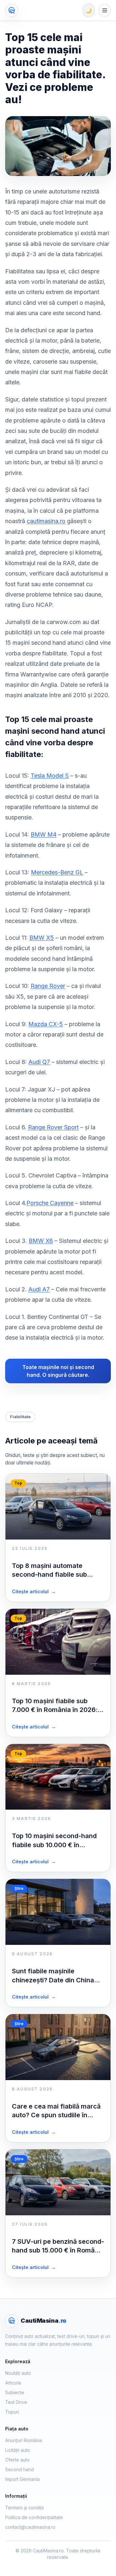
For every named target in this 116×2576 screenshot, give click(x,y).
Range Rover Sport (53, 1127)
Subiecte (15, 2392)
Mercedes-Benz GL (57, 872)
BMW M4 (43, 834)
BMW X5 (42, 938)
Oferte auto (17, 2460)
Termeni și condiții (24, 2508)
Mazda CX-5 (46, 1024)
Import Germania (22, 2479)
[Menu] (105, 10)
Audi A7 (39, 1289)
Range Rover (48, 986)
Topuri (12, 2412)
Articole (13, 2383)
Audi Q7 (39, 1062)
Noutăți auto (18, 2373)
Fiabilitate (20, 1417)
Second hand (19, 2469)
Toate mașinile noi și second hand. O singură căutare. (58, 1371)
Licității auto (18, 2450)
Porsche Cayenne (50, 1203)
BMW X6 (41, 1241)
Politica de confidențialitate (34, 2517)
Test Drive (16, 2402)
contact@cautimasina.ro (30, 2527)
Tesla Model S (50, 776)
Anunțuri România (24, 2440)
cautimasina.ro (46, 521)
